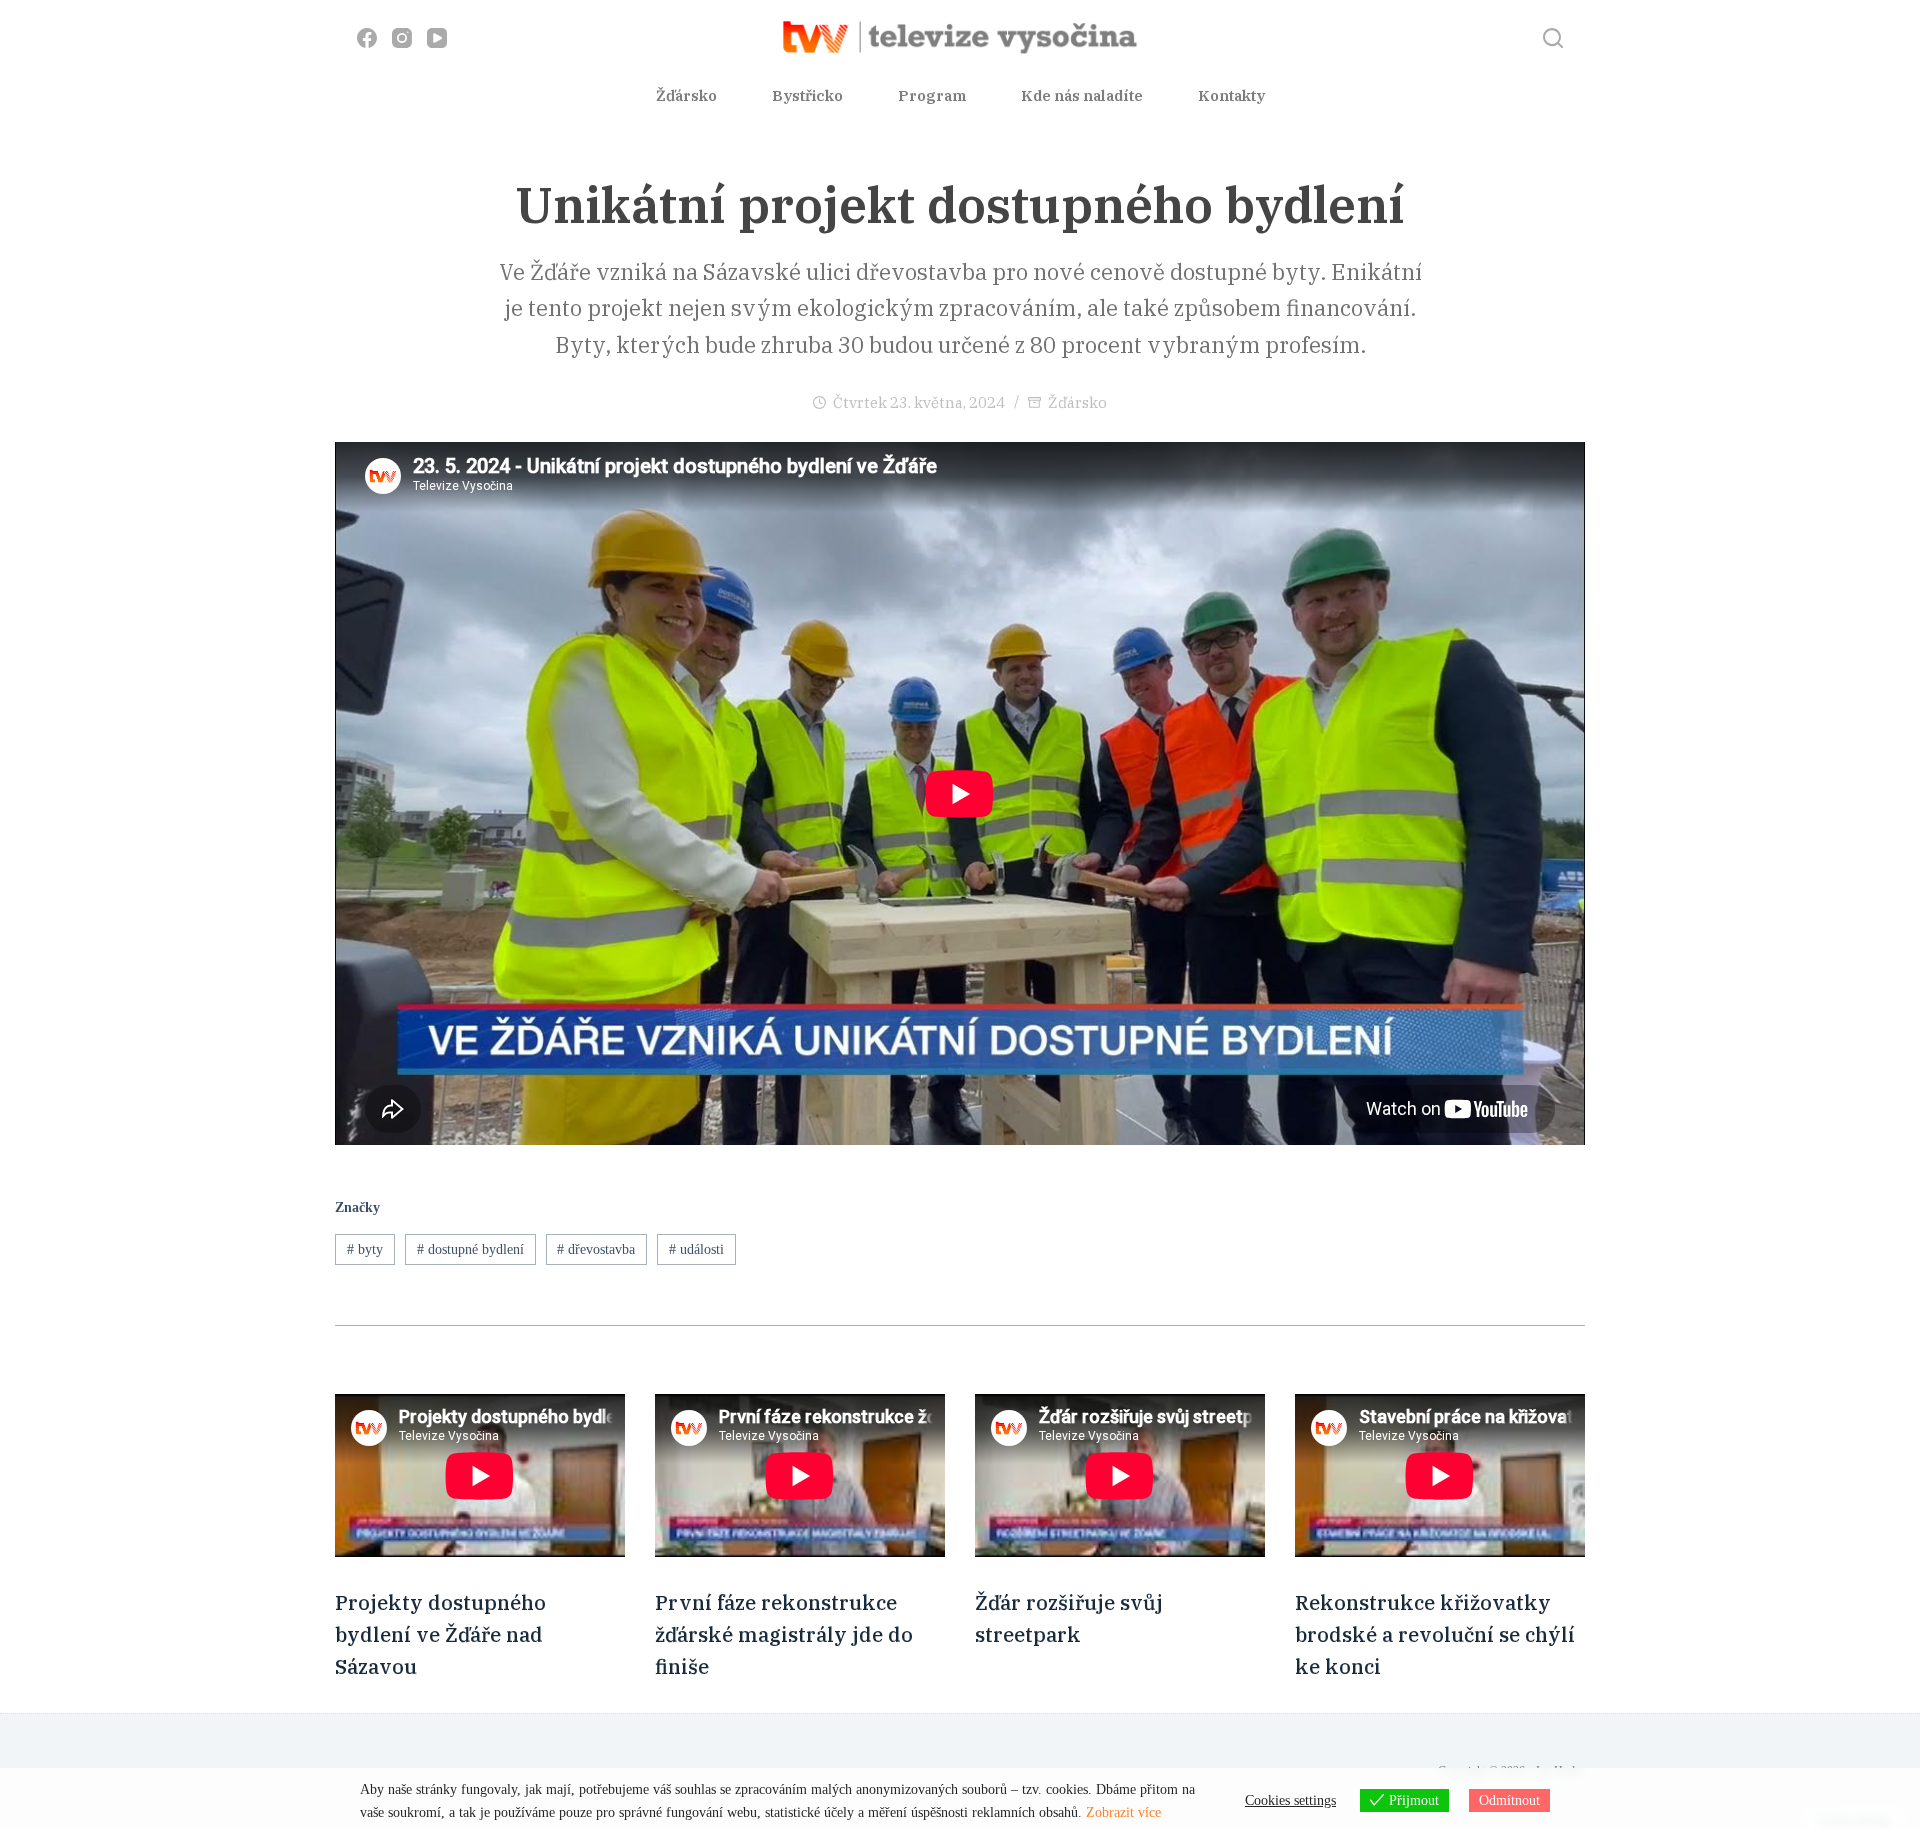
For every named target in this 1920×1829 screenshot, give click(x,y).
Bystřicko (807, 95)
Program (932, 95)
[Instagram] (402, 38)
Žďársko (686, 95)
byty (365, 1249)
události (696, 1249)
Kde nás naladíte (1082, 95)
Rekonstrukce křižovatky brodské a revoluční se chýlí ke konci (1435, 1634)
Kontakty (1231, 95)
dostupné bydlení (470, 1249)
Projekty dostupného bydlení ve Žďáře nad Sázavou (440, 1634)
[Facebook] (367, 38)
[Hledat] (1553, 38)
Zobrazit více (1123, 1812)
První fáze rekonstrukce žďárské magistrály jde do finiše (784, 1634)
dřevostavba (596, 1249)
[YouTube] (437, 38)
